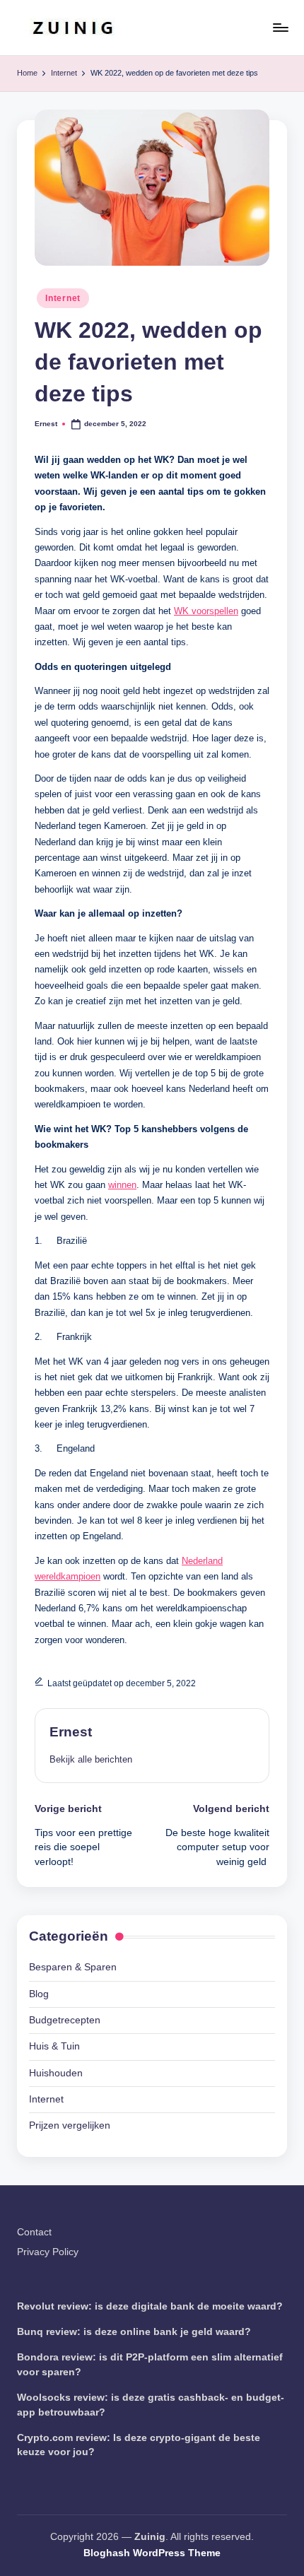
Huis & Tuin (54, 2046)
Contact (34, 2232)
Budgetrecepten (65, 2020)
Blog (39, 1994)
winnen (122, 1185)
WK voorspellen (206, 611)
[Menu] (280, 27)
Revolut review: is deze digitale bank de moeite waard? (150, 2306)
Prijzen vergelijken (70, 2125)
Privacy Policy (48, 2252)
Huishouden (56, 2073)
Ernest (71, 1732)
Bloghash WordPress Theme (152, 2553)
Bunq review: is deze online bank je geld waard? (134, 2332)
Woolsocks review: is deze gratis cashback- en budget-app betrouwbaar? (151, 2405)
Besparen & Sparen (73, 1967)
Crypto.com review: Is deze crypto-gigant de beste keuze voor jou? (139, 2445)
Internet (63, 298)
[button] (91, 1759)
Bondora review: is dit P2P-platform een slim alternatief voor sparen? (150, 2364)
